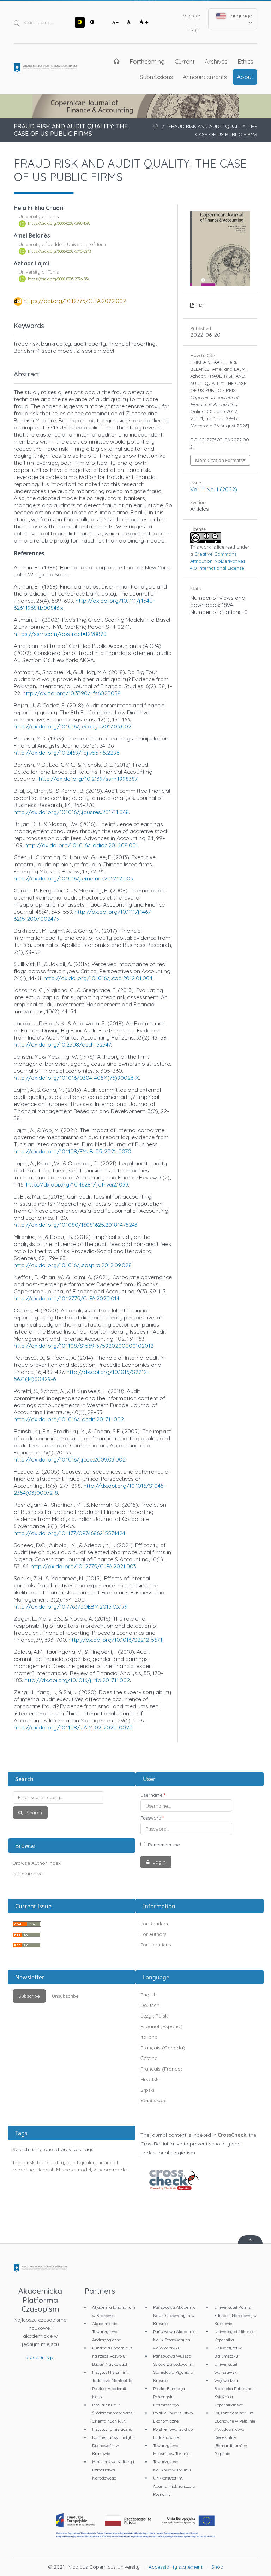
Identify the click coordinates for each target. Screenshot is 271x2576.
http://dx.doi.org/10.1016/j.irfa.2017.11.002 (77, 1680)
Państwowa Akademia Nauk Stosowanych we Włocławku (174, 2340)
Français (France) (161, 2069)
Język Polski (155, 2016)
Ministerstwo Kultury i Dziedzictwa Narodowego (113, 2470)
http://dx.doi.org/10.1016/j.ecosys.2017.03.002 (73, 726)
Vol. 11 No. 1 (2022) (214, 489)
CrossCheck (232, 2135)
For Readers (154, 1924)
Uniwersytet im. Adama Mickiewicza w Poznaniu (174, 2486)
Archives (216, 61)
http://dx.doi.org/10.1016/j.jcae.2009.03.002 (70, 1459)
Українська (153, 2101)
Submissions (156, 77)
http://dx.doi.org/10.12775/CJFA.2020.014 (67, 1298)
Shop (217, 2567)
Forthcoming (147, 61)
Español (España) (161, 2026)
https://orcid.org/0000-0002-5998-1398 (59, 224)
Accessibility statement (176, 2567)
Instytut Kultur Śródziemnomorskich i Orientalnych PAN (113, 2413)
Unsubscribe (65, 1996)
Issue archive (28, 1874)
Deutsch (150, 2005)
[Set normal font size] (129, 22)
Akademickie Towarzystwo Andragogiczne (107, 2332)
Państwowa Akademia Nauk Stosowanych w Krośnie (174, 2315)
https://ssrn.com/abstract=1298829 (60, 634)
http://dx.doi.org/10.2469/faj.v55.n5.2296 (67, 753)
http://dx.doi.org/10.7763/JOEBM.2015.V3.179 (71, 1606)
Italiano (149, 2037)
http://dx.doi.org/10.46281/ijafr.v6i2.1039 (77, 1184)
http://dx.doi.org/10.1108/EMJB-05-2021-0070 (73, 1151)
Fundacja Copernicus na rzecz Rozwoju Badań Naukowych (112, 2356)
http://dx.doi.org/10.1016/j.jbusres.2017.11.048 (71, 812)
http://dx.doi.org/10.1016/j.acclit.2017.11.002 (69, 1419)
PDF (200, 305)
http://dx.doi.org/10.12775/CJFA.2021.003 (83, 1566)
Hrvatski (150, 2079)
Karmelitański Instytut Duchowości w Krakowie (114, 2445)
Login (194, 29)
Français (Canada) (163, 2048)
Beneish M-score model (64, 2170)
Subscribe (29, 1996)
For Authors (153, 1934)
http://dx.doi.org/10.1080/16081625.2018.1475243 (76, 1225)
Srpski (147, 2090)
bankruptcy (50, 2162)
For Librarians (156, 1945)
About (245, 77)
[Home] (45, 69)
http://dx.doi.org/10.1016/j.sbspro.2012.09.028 (73, 1265)
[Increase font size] (144, 22)
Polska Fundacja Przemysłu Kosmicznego (169, 2397)
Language (239, 16)
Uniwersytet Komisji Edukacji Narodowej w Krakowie (235, 2315)
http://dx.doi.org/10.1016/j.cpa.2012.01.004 (98, 978)
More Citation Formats (219, 460)
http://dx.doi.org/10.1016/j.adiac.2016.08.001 (81, 845)
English (149, 1995)
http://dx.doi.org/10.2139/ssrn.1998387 (88, 779)
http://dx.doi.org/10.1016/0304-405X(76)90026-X (76, 1078)
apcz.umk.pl (40, 2357)
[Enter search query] (72, 1798)
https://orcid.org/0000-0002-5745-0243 (59, 251)
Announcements (205, 77)
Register (191, 16)
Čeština (149, 2058)
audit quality (81, 2162)
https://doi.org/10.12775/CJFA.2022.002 (75, 301)
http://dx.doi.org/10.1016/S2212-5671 (115, 1640)
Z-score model (111, 2170)
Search (34, 1813)
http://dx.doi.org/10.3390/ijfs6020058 (72, 693)
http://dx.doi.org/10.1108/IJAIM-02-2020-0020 (73, 1727)
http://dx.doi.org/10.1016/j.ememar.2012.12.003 (73, 878)
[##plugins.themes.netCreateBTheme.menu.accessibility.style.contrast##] (80, 22)
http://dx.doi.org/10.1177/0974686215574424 (70, 1533)
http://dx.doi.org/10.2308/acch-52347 (62, 1044)
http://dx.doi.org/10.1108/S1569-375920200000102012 (84, 1346)
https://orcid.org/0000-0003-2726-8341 (59, 279)
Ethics (245, 61)
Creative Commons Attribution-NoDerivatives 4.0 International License (218, 561)
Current (185, 61)
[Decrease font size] (115, 22)
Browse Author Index (37, 1863)
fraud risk (24, 2162)
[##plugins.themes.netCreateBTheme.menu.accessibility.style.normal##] (92, 22)
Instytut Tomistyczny (112, 2429)
